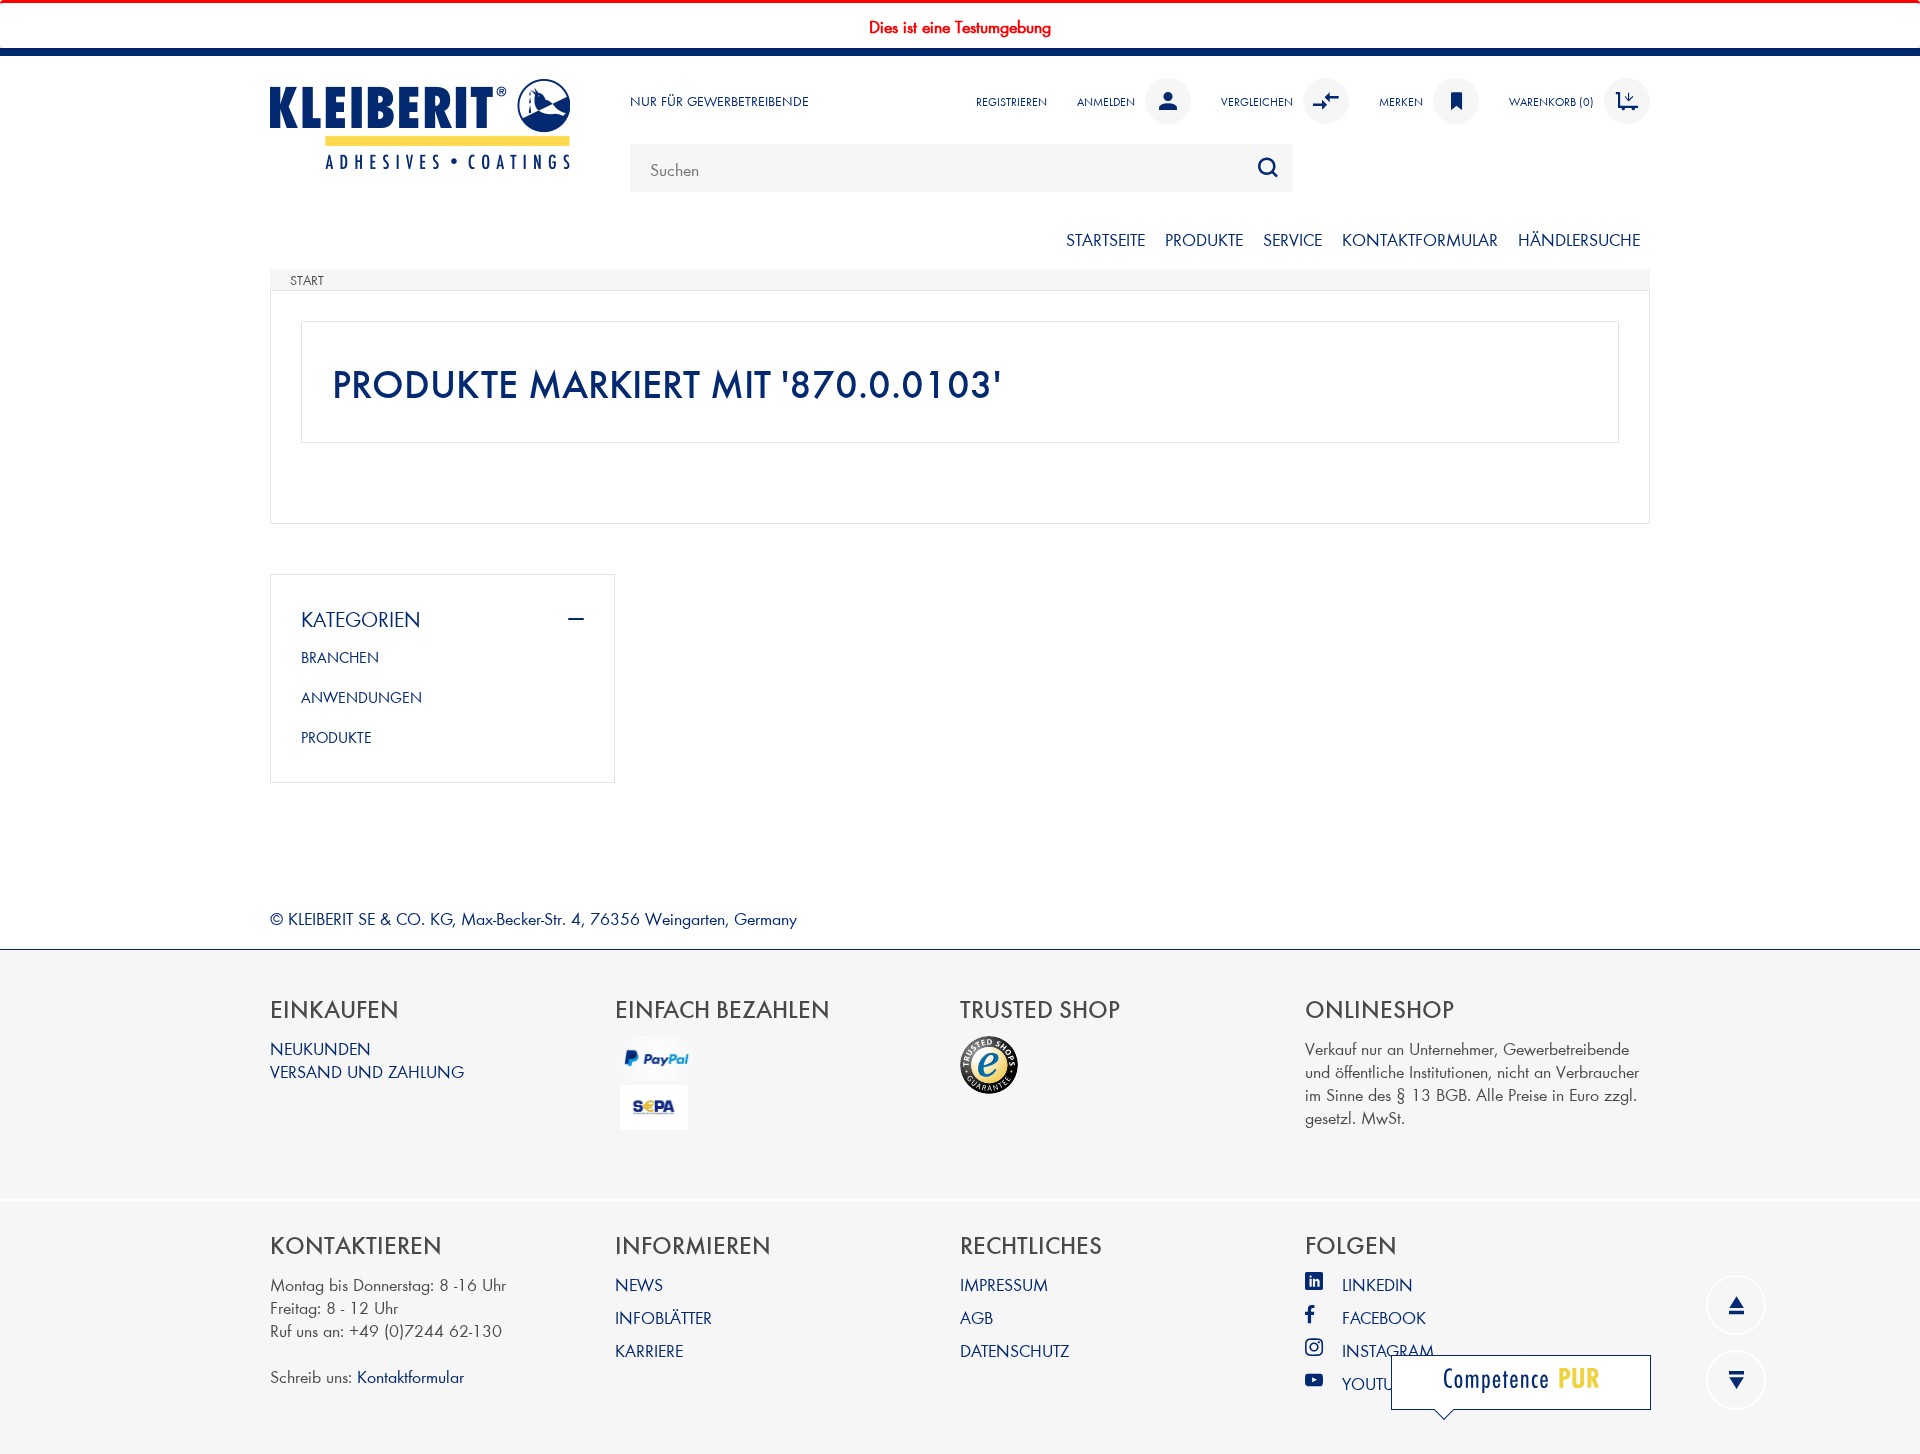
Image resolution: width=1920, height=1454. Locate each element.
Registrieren (1011, 101)
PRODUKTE (1204, 238)
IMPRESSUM (1004, 1283)
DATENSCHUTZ (1014, 1349)
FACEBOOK (1384, 1316)
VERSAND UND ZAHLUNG (367, 1070)
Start (307, 280)
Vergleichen (1257, 101)
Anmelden (1106, 101)
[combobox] (961, 168)
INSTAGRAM (1388, 1349)
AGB (976, 1316)
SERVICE (1292, 238)
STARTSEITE (1105, 238)
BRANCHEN (340, 657)
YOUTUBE (1376, 1382)
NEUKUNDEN (320, 1047)
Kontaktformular (410, 1375)
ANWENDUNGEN (361, 697)
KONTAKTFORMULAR (1420, 238)
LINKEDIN (1377, 1283)
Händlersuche (1579, 238)
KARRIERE (649, 1349)
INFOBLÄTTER (663, 1316)
